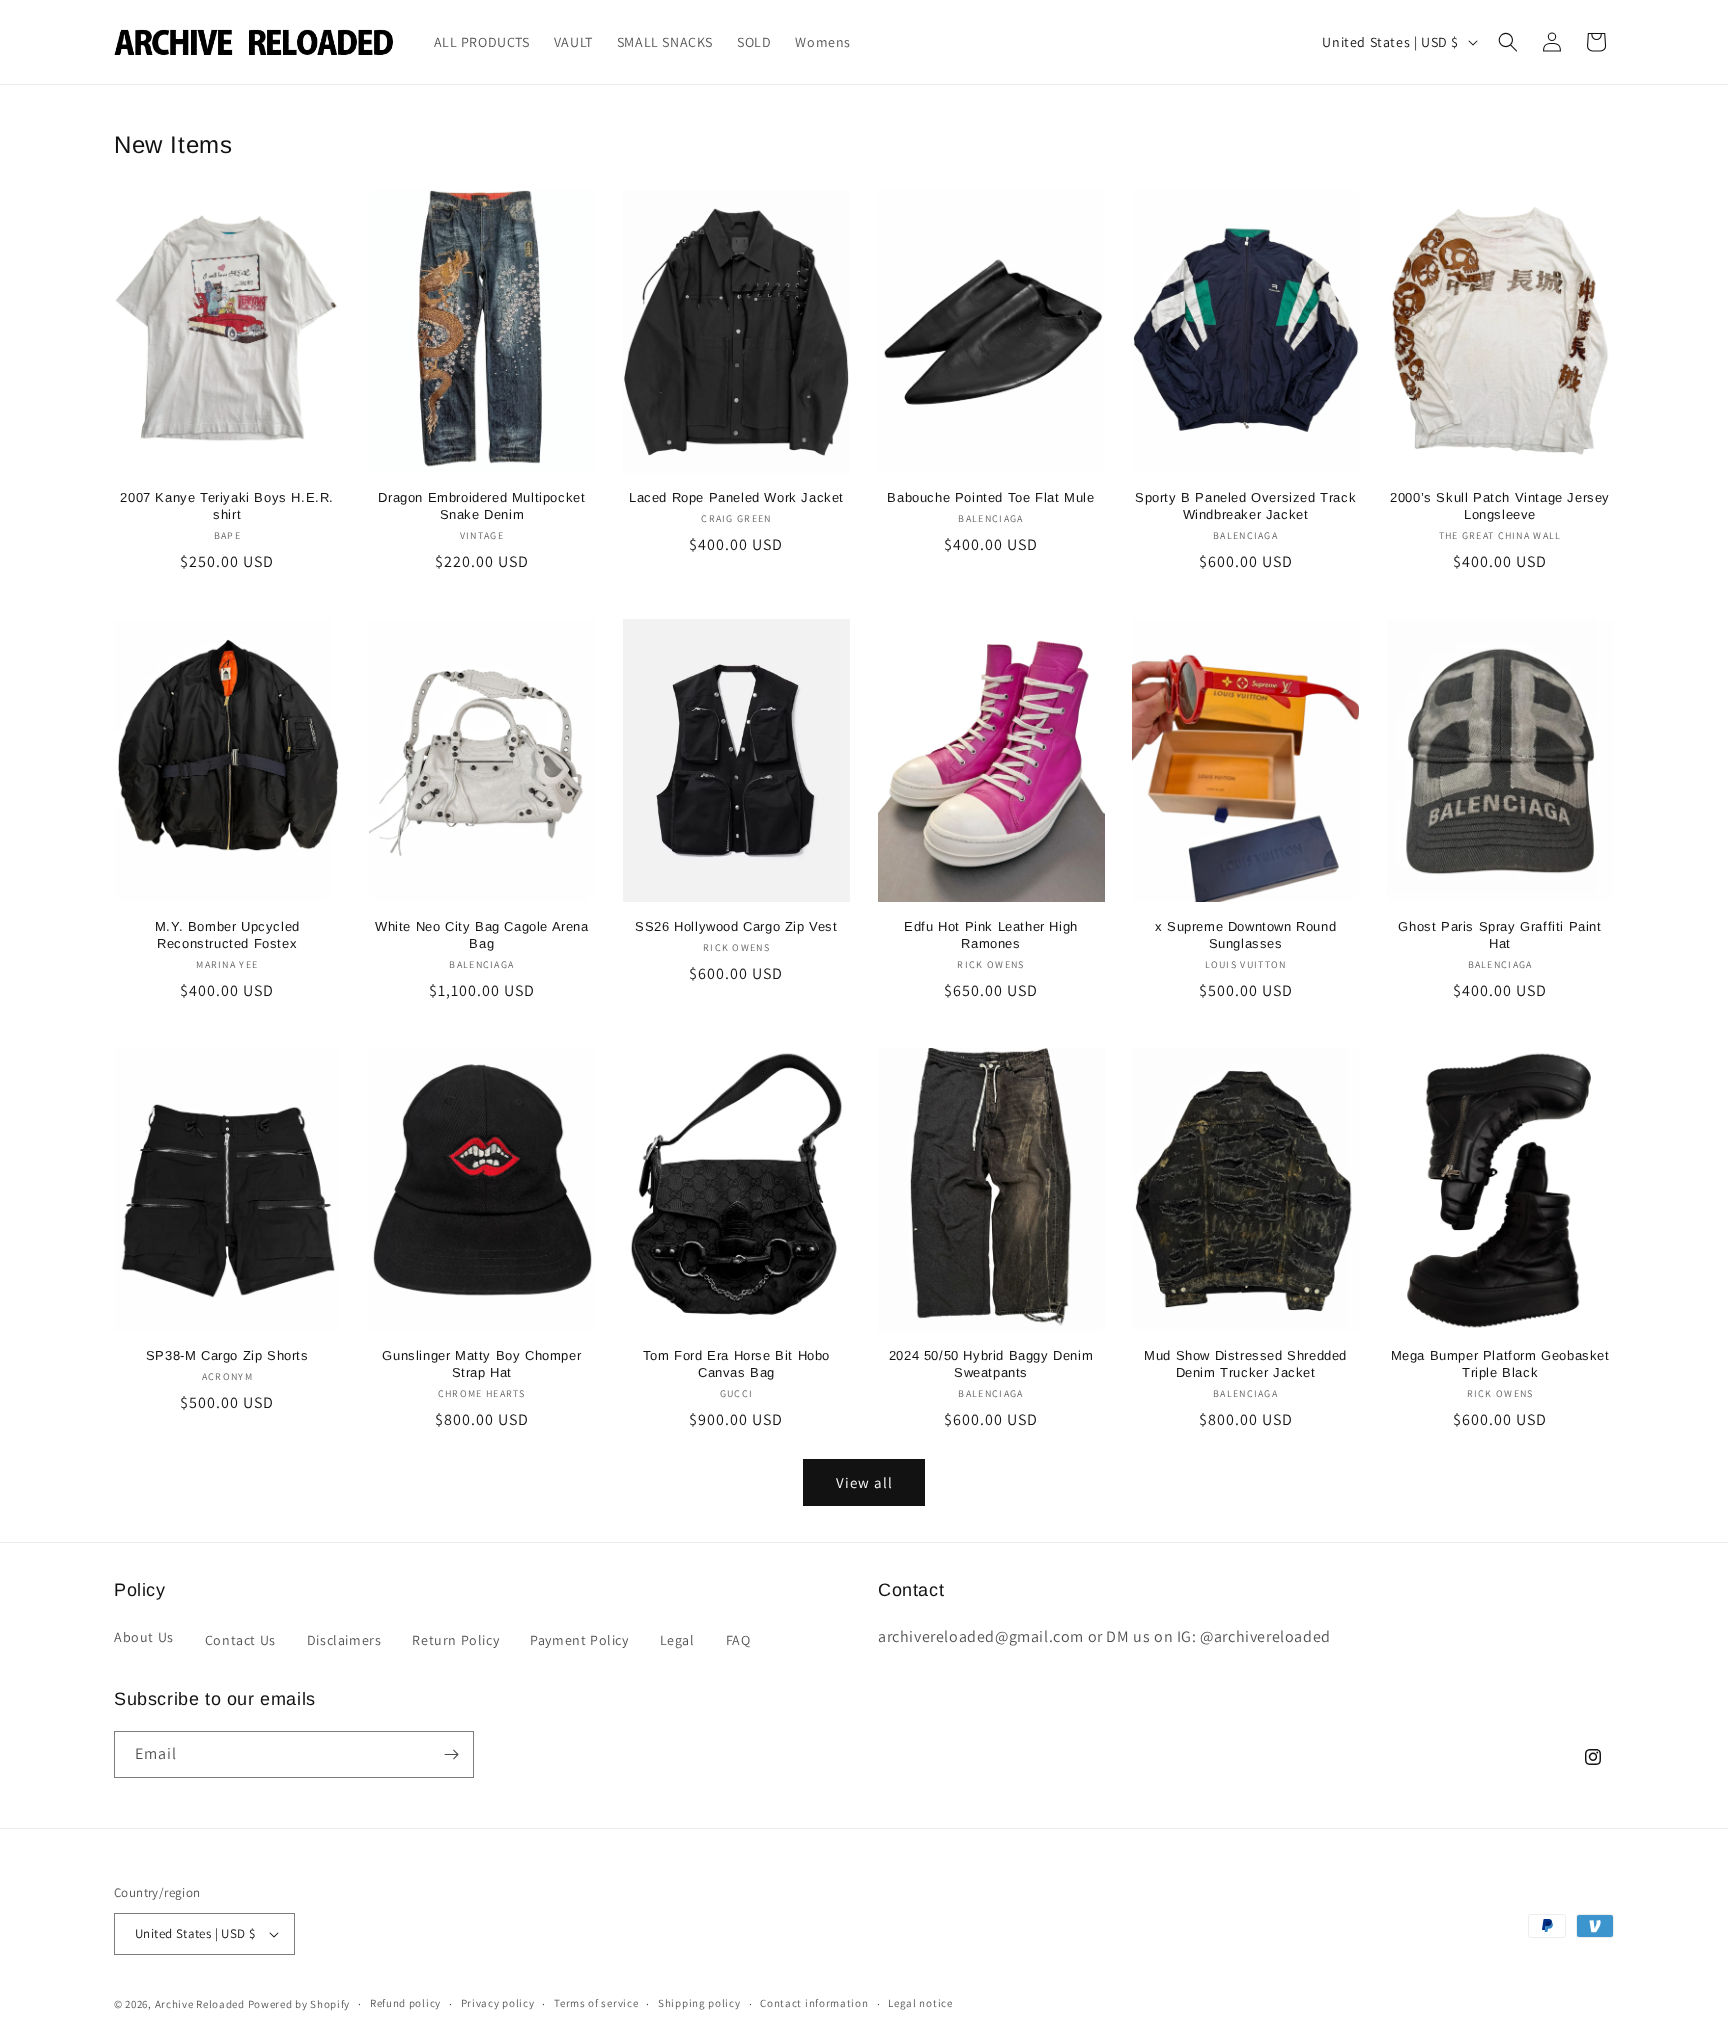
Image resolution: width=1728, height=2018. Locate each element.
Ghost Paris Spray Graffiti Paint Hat (1499, 935)
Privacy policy (498, 2003)
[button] (1508, 42)
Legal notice (920, 2003)
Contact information (814, 2003)
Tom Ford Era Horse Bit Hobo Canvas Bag (736, 1364)
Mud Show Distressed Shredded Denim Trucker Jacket (1245, 1364)
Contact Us (240, 1640)
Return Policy (455, 1640)
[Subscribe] (451, 1754)
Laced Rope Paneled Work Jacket (736, 497)
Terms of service (596, 2003)
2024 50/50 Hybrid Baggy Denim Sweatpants (991, 1364)
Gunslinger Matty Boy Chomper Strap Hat (481, 1364)
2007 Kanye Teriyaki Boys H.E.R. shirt (227, 506)
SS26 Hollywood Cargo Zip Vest (736, 926)
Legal (677, 1640)
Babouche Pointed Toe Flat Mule (990, 497)
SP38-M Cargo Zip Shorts (227, 1355)
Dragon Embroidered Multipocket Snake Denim (481, 506)
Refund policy (405, 2003)
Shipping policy (699, 2003)
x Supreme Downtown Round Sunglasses (1245, 935)
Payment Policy (579, 1640)
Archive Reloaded (200, 2004)
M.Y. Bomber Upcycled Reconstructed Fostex (227, 935)
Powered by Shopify (299, 2004)
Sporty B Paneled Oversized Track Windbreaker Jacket (1245, 506)
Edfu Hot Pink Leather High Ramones (991, 935)
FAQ (738, 1640)
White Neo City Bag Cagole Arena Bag (482, 935)
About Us (144, 1637)
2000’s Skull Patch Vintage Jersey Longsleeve (1500, 506)
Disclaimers (344, 1640)
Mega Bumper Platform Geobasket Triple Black (1500, 1364)
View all (864, 1482)
